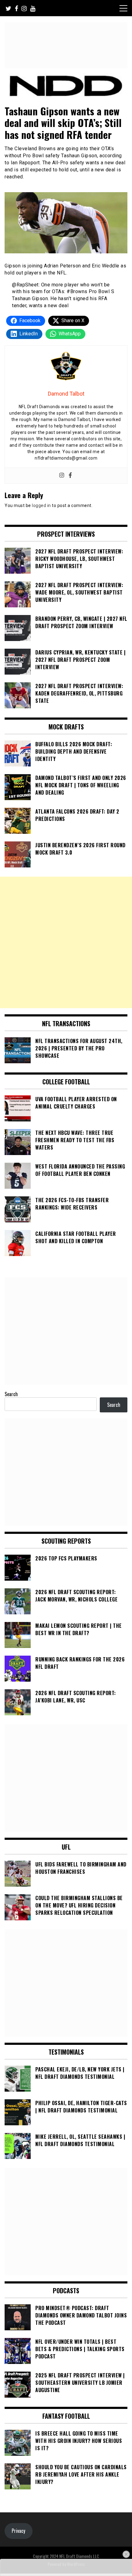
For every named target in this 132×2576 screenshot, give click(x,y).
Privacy (18, 2531)
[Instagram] (62, 476)
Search (11, 1394)
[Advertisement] (66, 942)
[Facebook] (70, 476)
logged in (41, 505)
